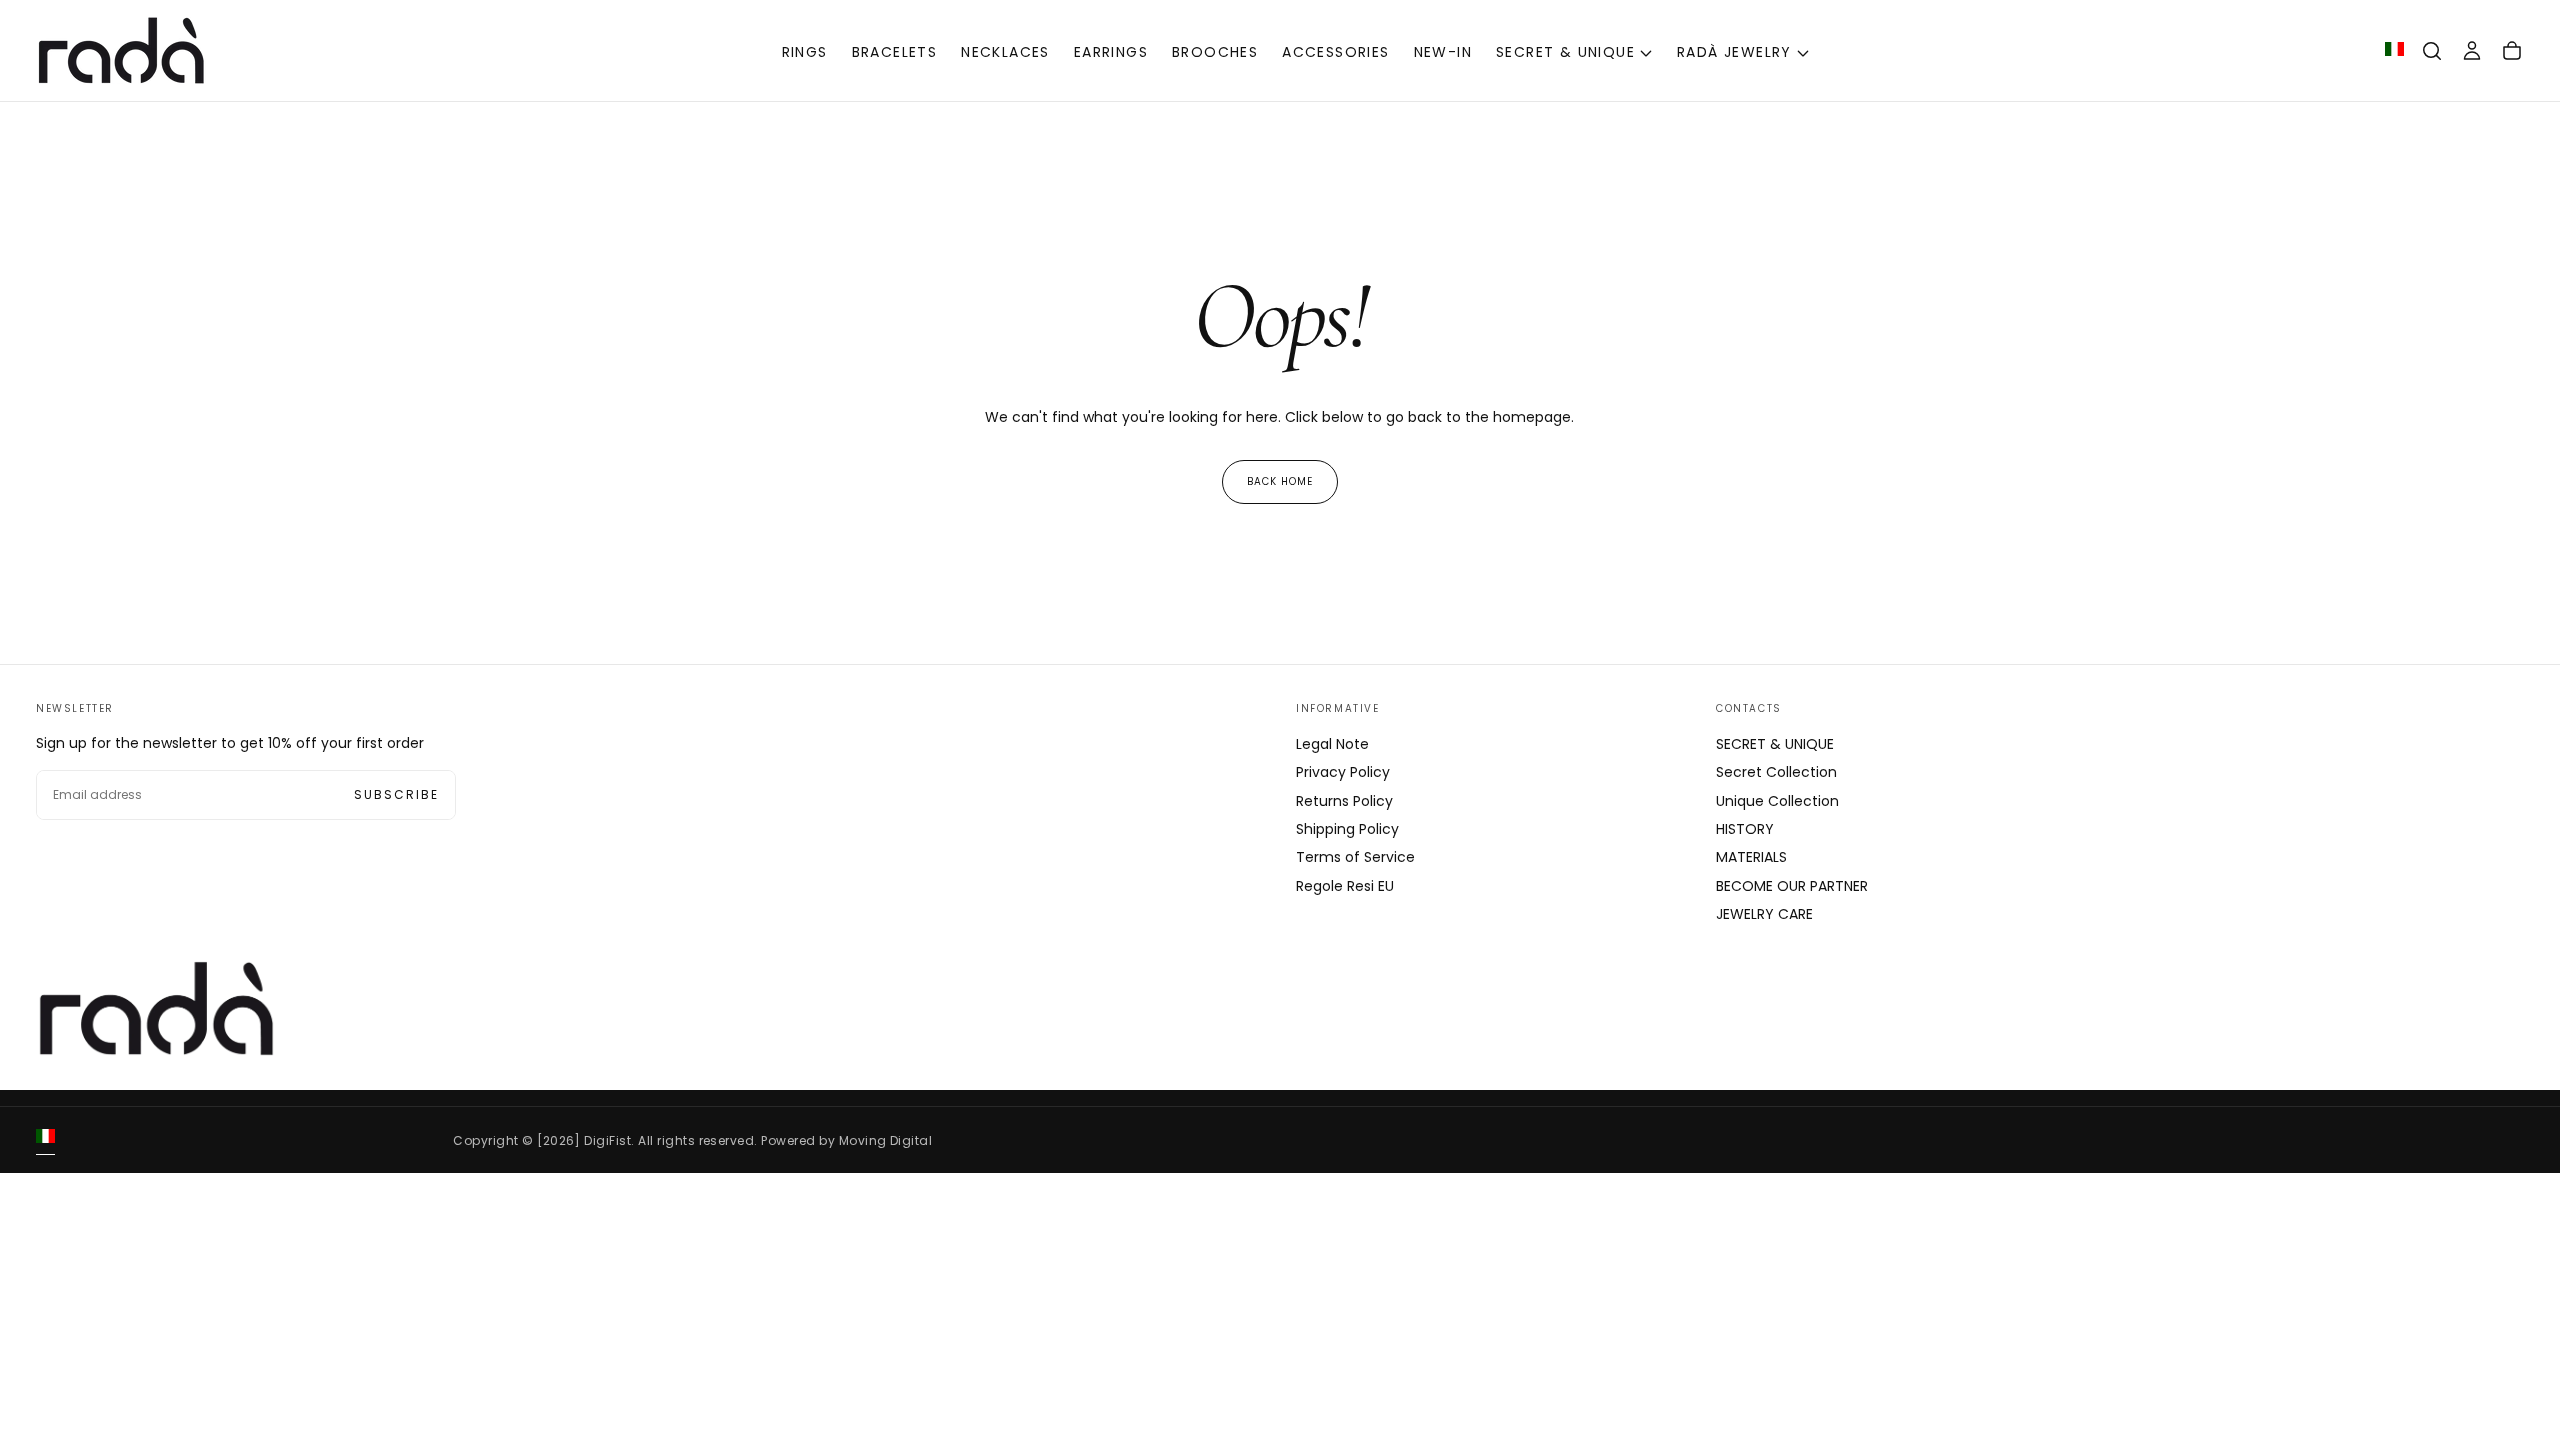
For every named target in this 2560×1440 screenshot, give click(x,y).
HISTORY (1745, 829)
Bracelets (895, 52)
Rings (805, 52)
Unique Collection (1777, 801)
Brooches (1215, 52)
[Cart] (2512, 51)
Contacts (1749, 708)
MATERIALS (1751, 857)
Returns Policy (1344, 801)
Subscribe (396, 794)
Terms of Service (1355, 857)
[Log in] (2472, 51)
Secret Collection (1776, 772)
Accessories (1335, 52)
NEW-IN (1443, 52)
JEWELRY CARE (1764, 914)
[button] (2432, 51)
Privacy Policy (1343, 772)
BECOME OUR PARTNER (1792, 886)
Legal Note (1332, 744)
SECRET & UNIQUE (1565, 52)
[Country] (2394, 51)
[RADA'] (156, 1009)
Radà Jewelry (1734, 52)
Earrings (1111, 52)
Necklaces (1005, 52)
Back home (1280, 481)
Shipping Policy (1347, 829)
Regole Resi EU (1345, 886)
